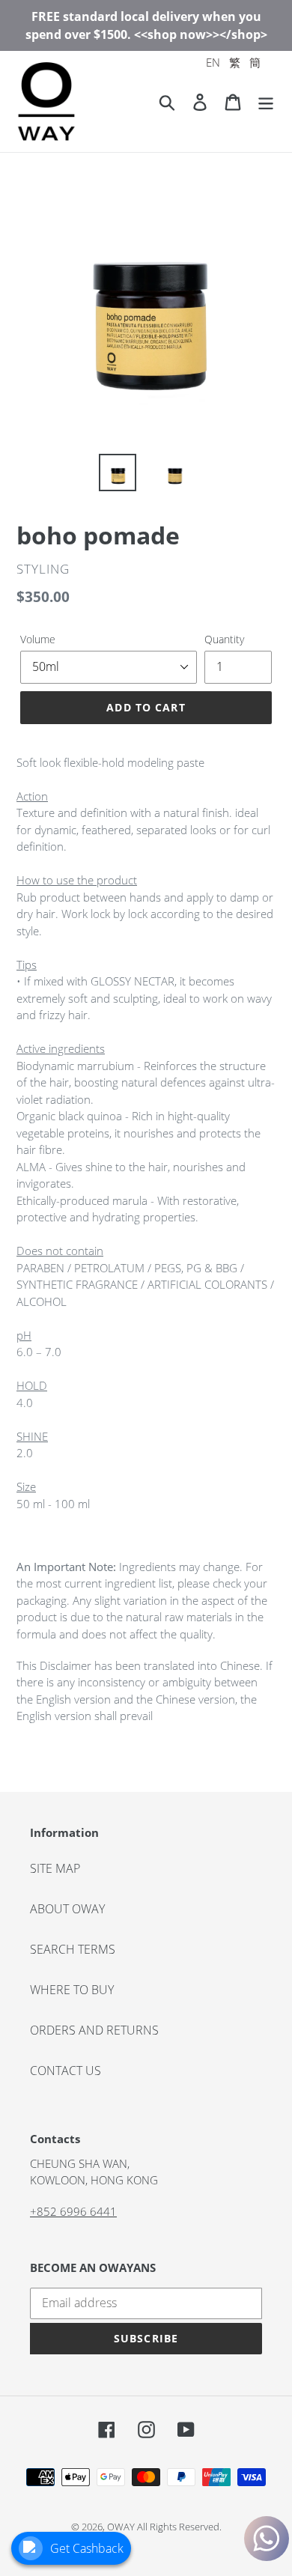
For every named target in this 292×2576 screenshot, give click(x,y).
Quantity (224, 639)
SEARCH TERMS (73, 1949)
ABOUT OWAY (67, 1909)
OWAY (121, 2527)
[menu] (233, 63)
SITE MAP (55, 1868)
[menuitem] (213, 63)
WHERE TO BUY (72, 1990)
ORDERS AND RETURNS (94, 2030)
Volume (38, 639)
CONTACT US (66, 2071)
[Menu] (266, 101)
